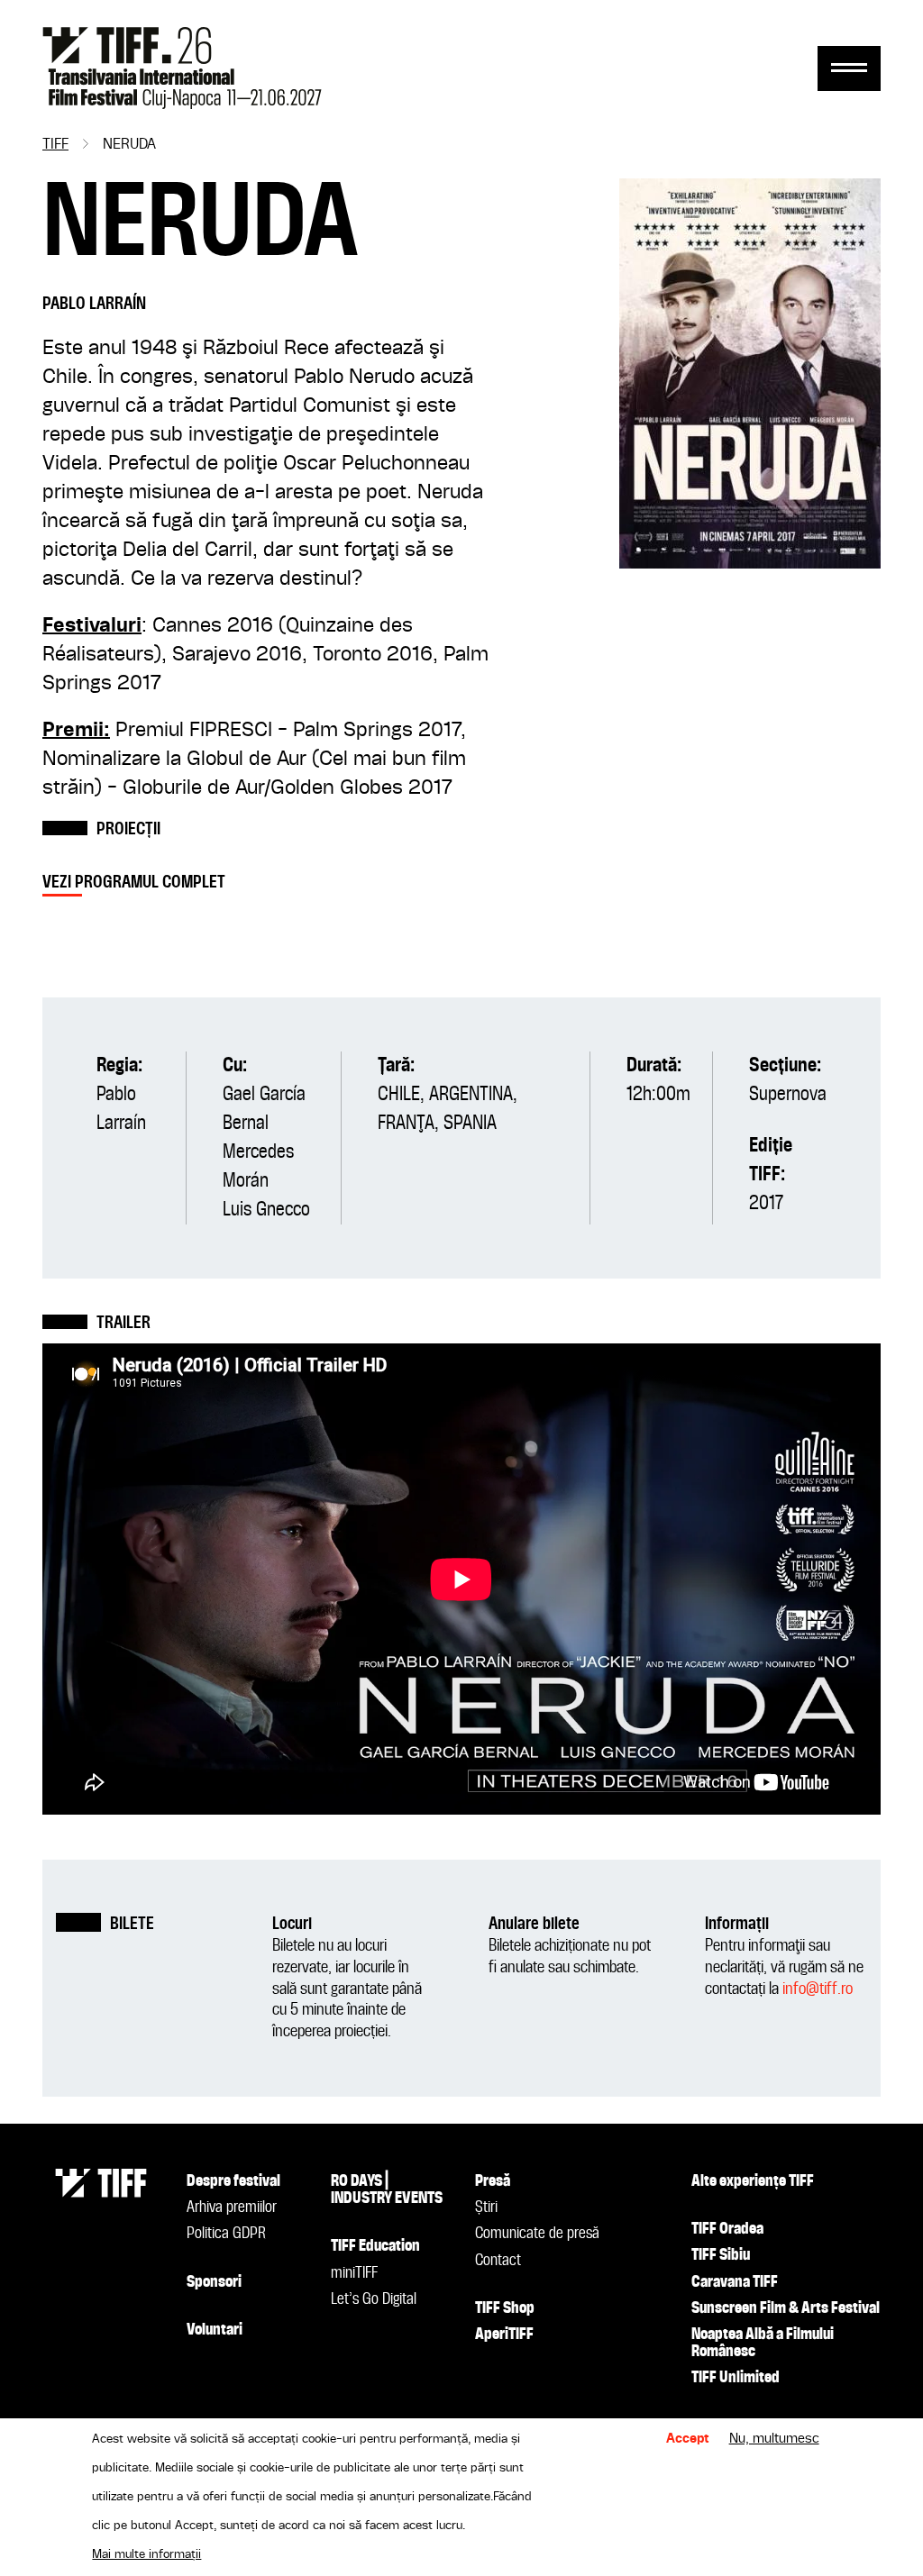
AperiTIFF (504, 2335)
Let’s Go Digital (374, 2299)
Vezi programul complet (134, 883)
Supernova (788, 1095)
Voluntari (215, 2330)
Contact (498, 2261)
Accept (688, 2439)
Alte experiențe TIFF (753, 2181)
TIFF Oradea (727, 2229)
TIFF (55, 145)
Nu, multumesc (774, 2439)
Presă (493, 2181)
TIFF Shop (505, 2308)
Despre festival (233, 2181)
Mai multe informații (146, 2554)
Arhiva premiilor (232, 2207)
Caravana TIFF (735, 2282)
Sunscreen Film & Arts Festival (786, 2308)
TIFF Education (375, 2246)
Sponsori (214, 2282)
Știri (486, 2207)
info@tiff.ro (818, 1989)
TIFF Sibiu (721, 2255)
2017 (766, 1204)
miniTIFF (354, 2273)
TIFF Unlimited (736, 2378)
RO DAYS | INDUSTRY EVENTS (387, 2190)
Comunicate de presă (537, 2234)
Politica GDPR (226, 2234)
